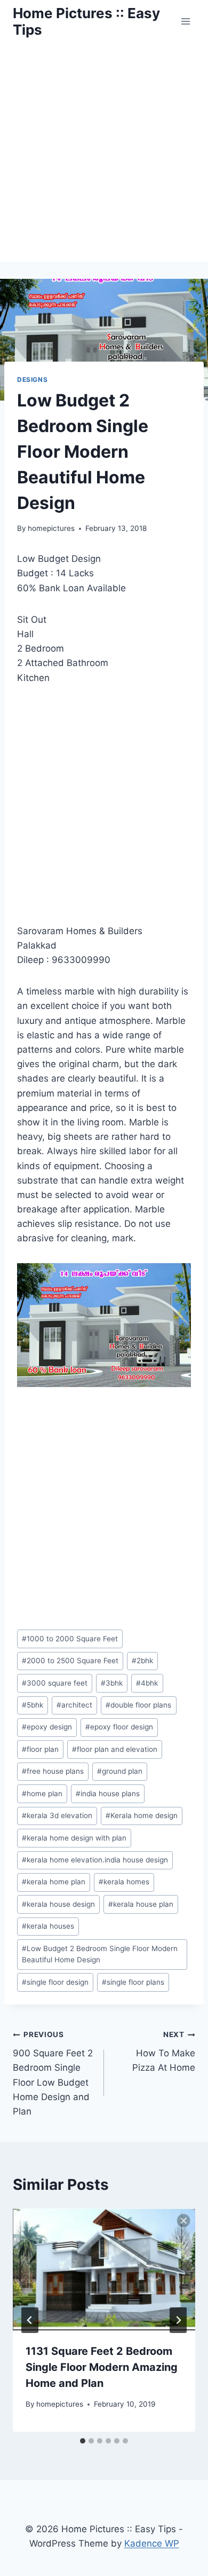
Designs (32, 379)
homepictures (51, 528)
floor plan (40, 1749)
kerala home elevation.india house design (95, 1860)
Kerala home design (142, 1815)
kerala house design (58, 1904)
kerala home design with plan (74, 1838)
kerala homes (124, 1882)
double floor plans (138, 1705)
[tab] (83, 2441)
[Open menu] (185, 21)
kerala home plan (54, 1882)
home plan (42, 1794)
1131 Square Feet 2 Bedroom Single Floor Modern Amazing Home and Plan (102, 2367)
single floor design (55, 1982)
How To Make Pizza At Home (164, 2052)
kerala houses (48, 1926)
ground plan (120, 1771)
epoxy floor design (119, 1727)
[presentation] (104, 2269)
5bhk (33, 1705)
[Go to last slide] (30, 2320)
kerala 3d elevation (57, 1815)
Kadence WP (152, 2543)
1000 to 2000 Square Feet (70, 1639)
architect (74, 1705)
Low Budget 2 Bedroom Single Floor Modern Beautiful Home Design (100, 1954)
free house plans (53, 1771)
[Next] (178, 2320)
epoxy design (47, 1727)
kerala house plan (141, 1904)
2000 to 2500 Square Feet (70, 1661)
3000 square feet (55, 1683)
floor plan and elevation (115, 1749)
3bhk (112, 1683)
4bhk (147, 1683)
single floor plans (133, 1982)
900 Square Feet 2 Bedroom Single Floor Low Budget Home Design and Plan (53, 2073)
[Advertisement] (104, 152)
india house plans (108, 1794)
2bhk (142, 1661)
